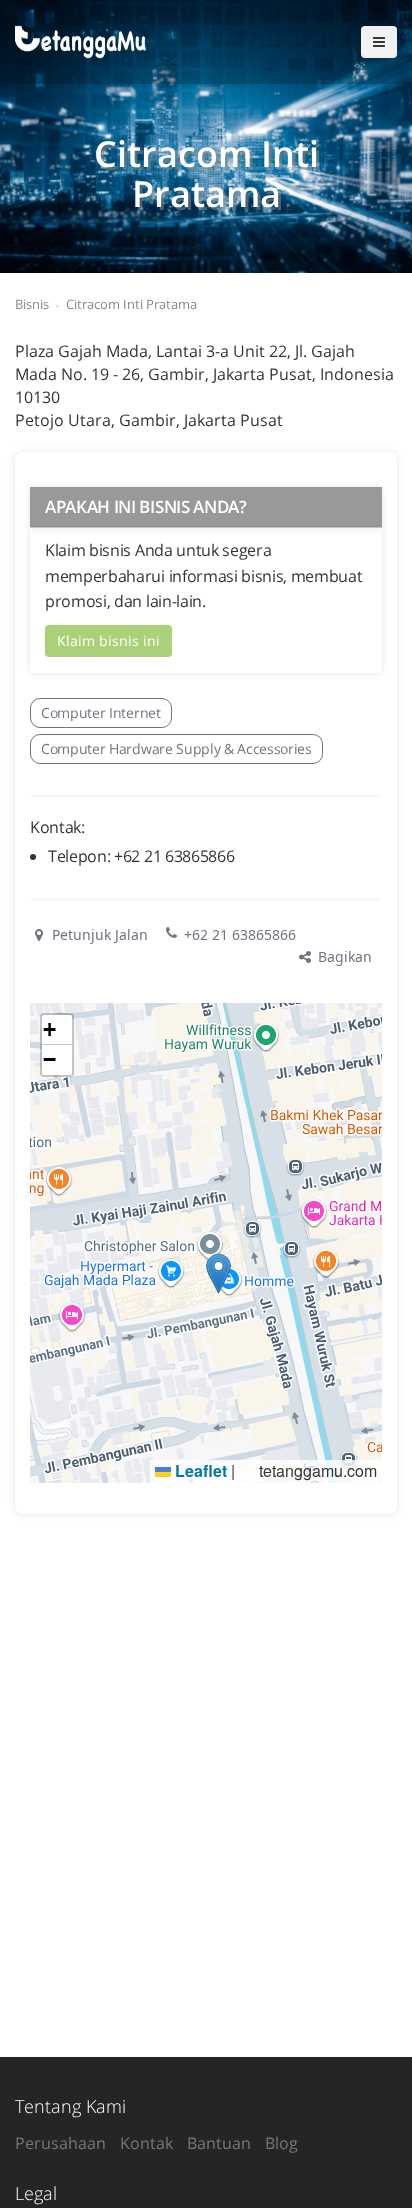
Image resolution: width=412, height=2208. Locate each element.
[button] (218, 1273)
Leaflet (199, 1470)
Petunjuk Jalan (98, 934)
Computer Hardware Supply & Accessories (176, 748)
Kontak (146, 2143)
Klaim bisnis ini (108, 640)
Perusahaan (60, 2143)
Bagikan (343, 956)
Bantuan (219, 2143)
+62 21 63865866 (240, 934)
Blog (281, 2143)
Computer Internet (101, 712)
